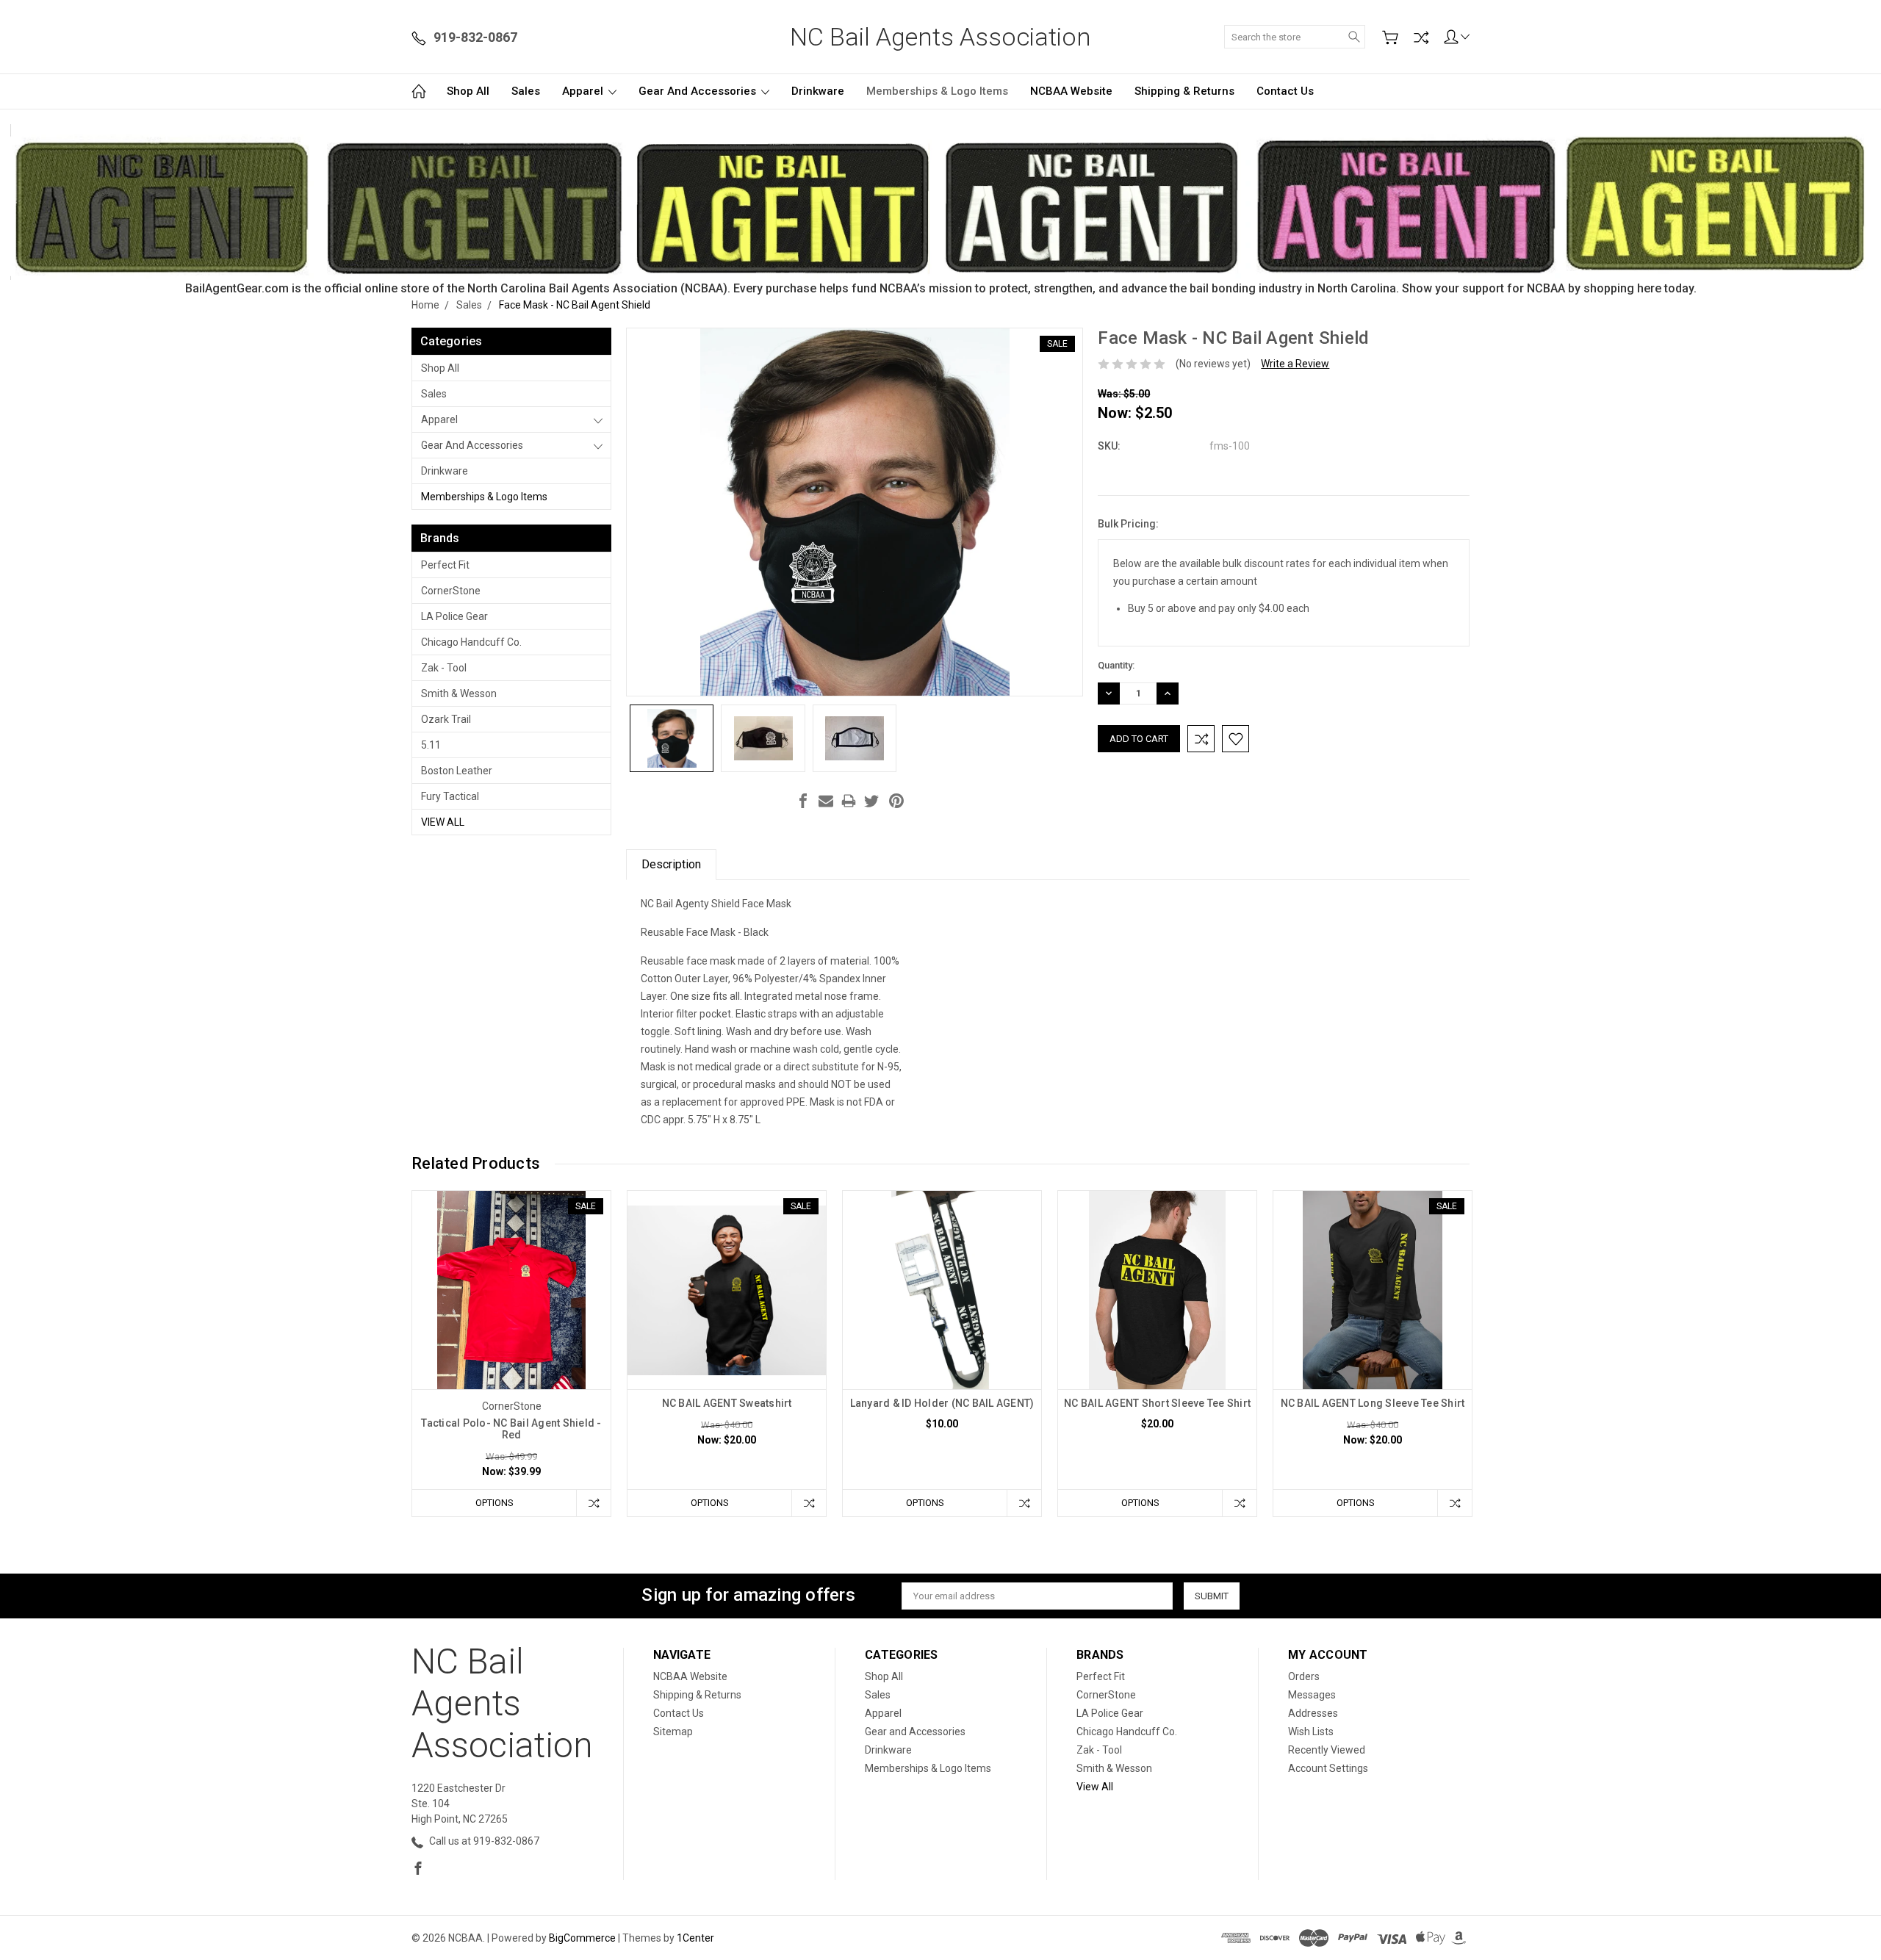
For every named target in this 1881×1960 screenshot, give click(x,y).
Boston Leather (457, 771)
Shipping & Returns (1184, 91)
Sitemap (673, 1732)
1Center (695, 1938)
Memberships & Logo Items (937, 91)
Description (671, 864)
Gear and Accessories (699, 91)
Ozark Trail (446, 719)
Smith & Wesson (459, 693)
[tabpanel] (512, 1354)
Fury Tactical (450, 796)
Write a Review (1295, 364)
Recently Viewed (1327, 1750)
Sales (526, 91)
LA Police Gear (454, 616)
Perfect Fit (445, 565)
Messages (1312, 1695)
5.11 (431, 745)
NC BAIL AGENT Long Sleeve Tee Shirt (1373, 1403)
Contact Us (1285, 91)
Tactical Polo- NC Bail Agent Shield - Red (511, 1429)
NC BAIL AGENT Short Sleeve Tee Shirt (1157, 1403)
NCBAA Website (1071, 91)
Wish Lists (1311, 1732)
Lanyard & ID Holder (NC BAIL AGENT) (942, 1403)
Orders (1304, 1676)
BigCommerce (582, 1938)
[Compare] (1421, 37)
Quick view (511, 1330)
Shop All (468, 91)
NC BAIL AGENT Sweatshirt (727, 1403)
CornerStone (451, 591)
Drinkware (818, 91)
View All (443, 822)
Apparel (584, 91)
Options (494, 1503)
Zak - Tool (444, 668)
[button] (941, 202)
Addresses (1313, 1713)
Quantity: (1116, 665)
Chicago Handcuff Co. (471, 642)
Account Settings (1328, 1768)
